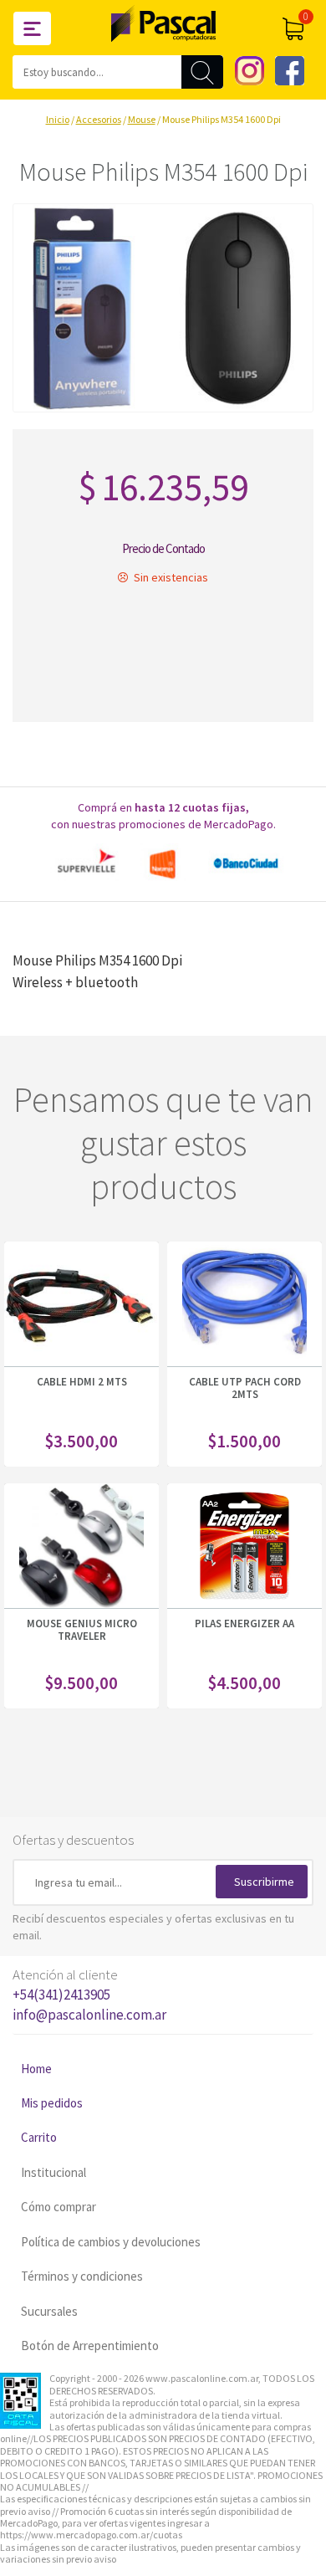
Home (36, 2069)
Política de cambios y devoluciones (111, 2242)
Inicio (58, 119)
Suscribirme (264, 1882)
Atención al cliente (89, 1995)
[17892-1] (163, 308)
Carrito (39, 2137)
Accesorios (99, 119)
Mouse (142, 119)
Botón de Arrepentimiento (90, 2346)
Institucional (53, 2172)
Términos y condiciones (82, 2276)
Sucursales (49, 2311)
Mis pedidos (52, 2103)
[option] (163, 864)
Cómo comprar (59, 2207)
